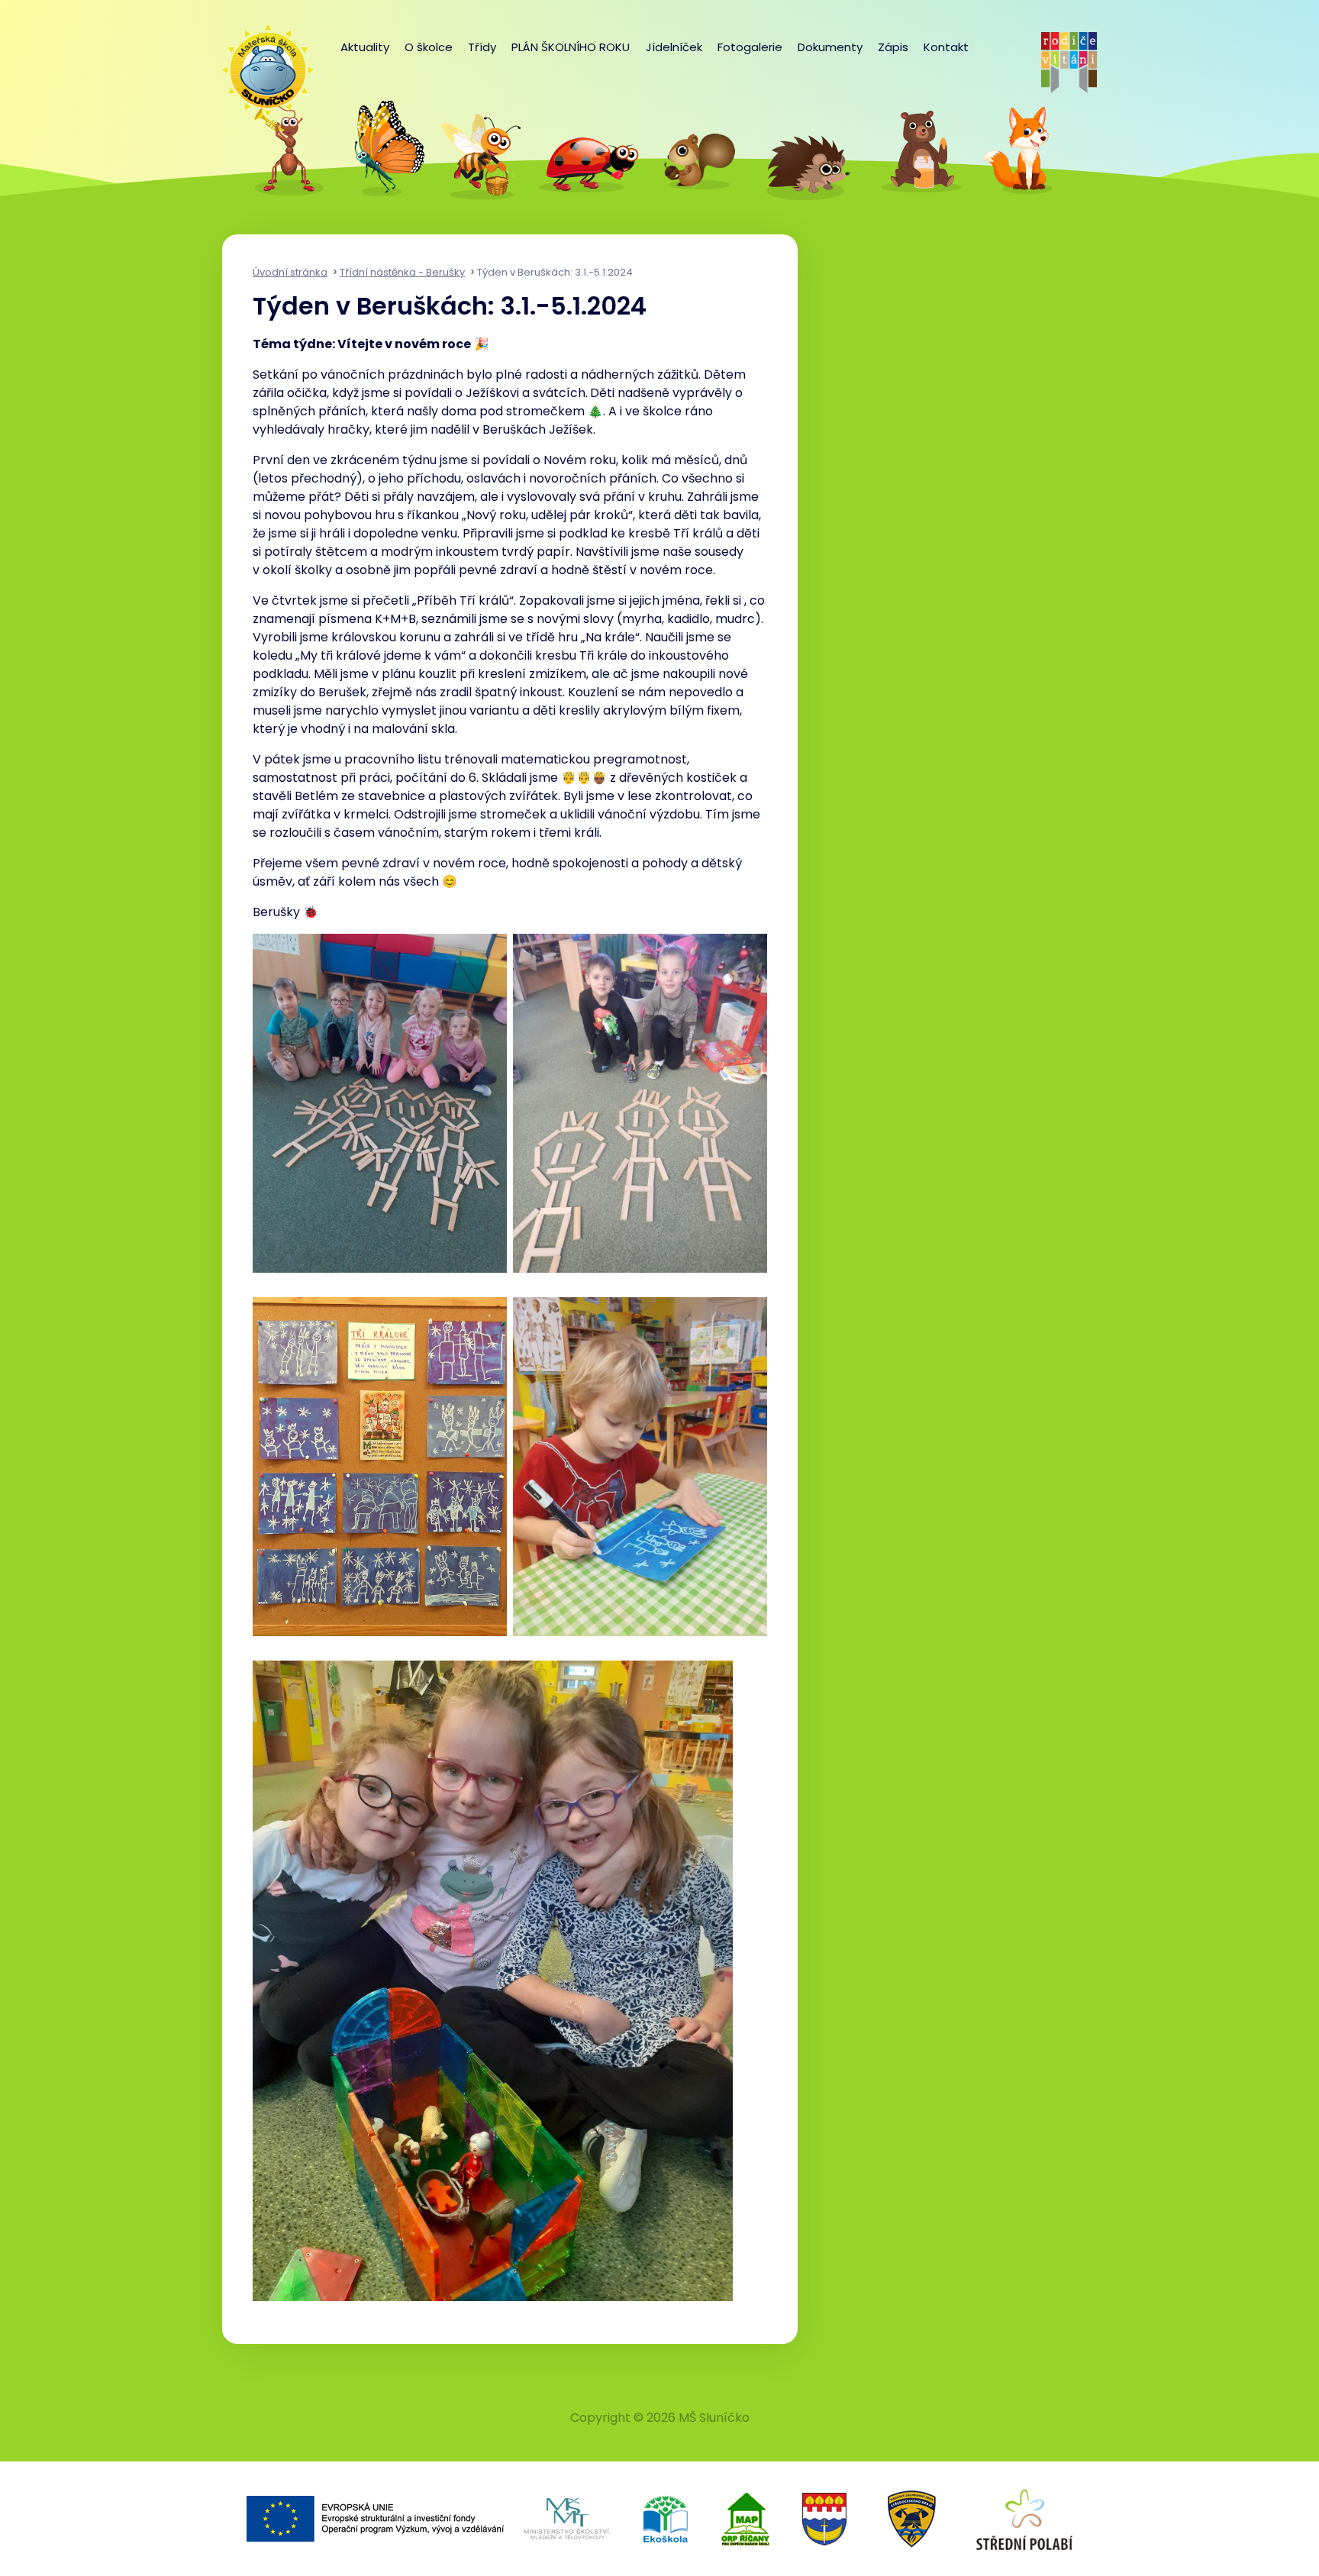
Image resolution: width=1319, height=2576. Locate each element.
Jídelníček (674, 47)
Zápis (893, 47)
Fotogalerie (750, 47)
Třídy (482, 47)
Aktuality (365, 47)
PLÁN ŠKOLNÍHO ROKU (571, 47)
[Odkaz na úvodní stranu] (260, 63)
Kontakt (946, 47)
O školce (429, 47)
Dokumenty (830, 47)
